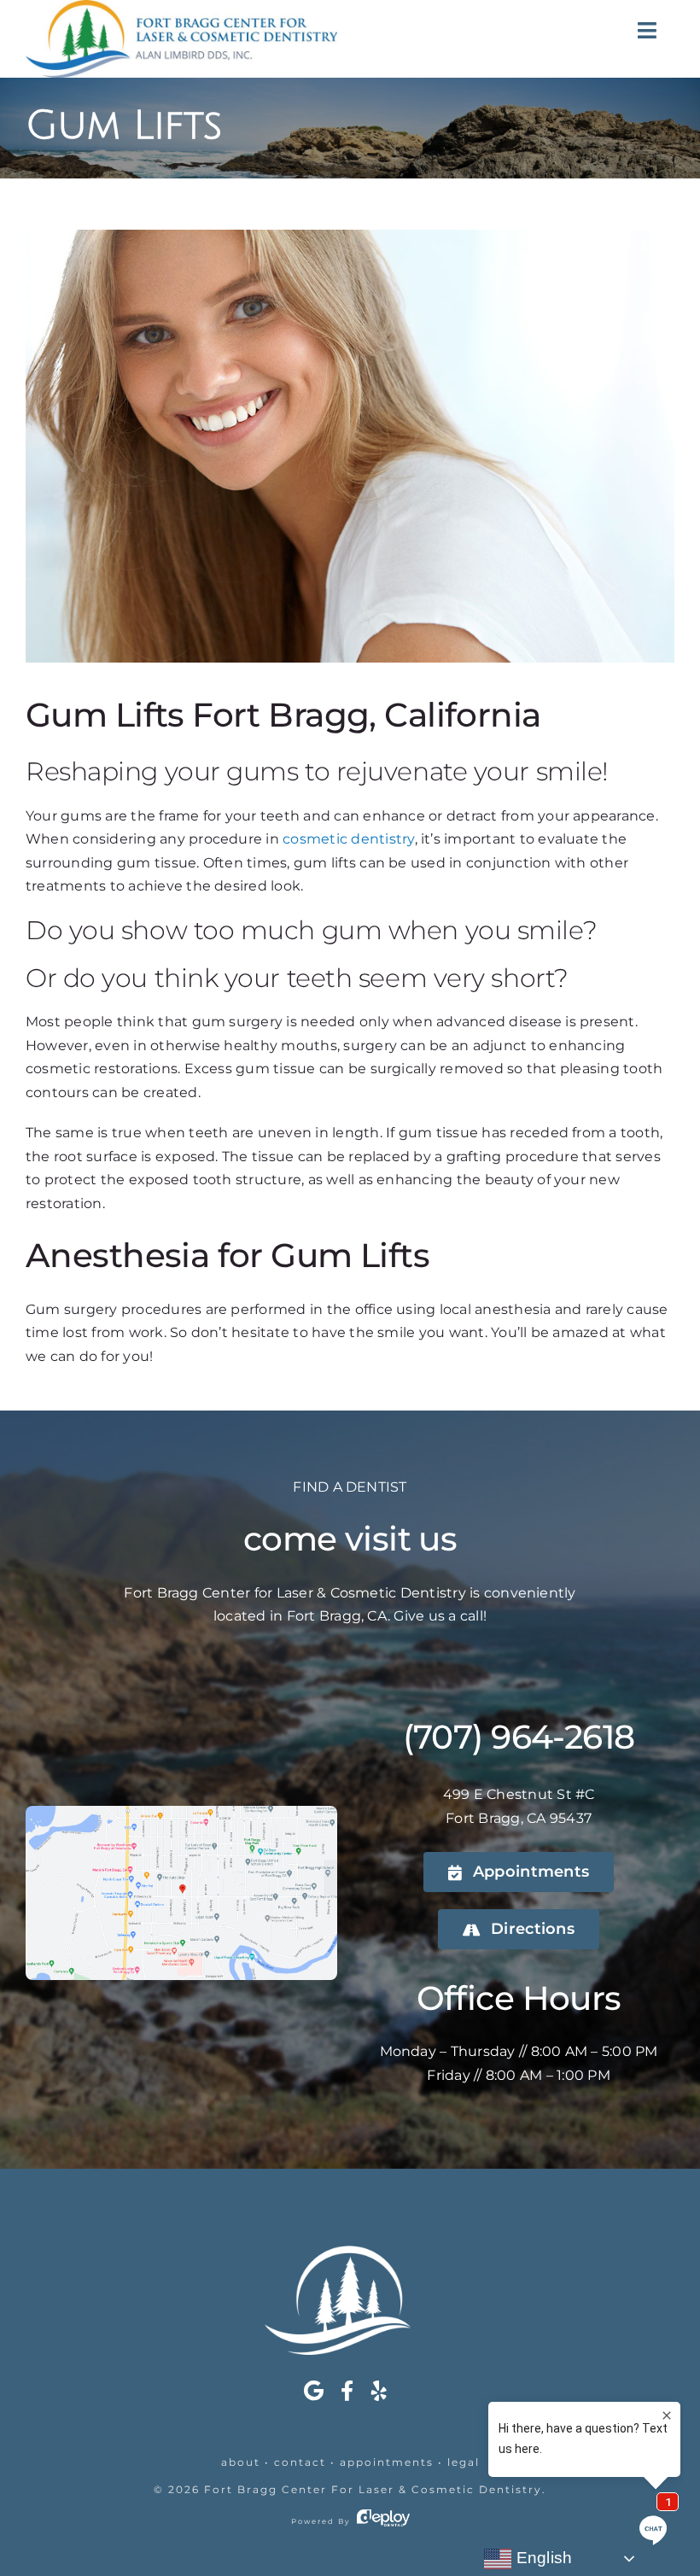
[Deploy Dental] (383, 2521)
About (241, 2462)
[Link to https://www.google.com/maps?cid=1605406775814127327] (314, 2391)
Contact (300, 2462)
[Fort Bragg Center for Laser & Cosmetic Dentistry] (350, 2252)
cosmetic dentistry (348, 839)
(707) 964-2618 (519, 1737)
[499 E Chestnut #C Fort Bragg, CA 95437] (181, 1812)
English (542, 2558)
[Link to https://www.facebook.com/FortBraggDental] (347, 2391)
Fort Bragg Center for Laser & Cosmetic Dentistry (373, 2489)
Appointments (387, 2462)
